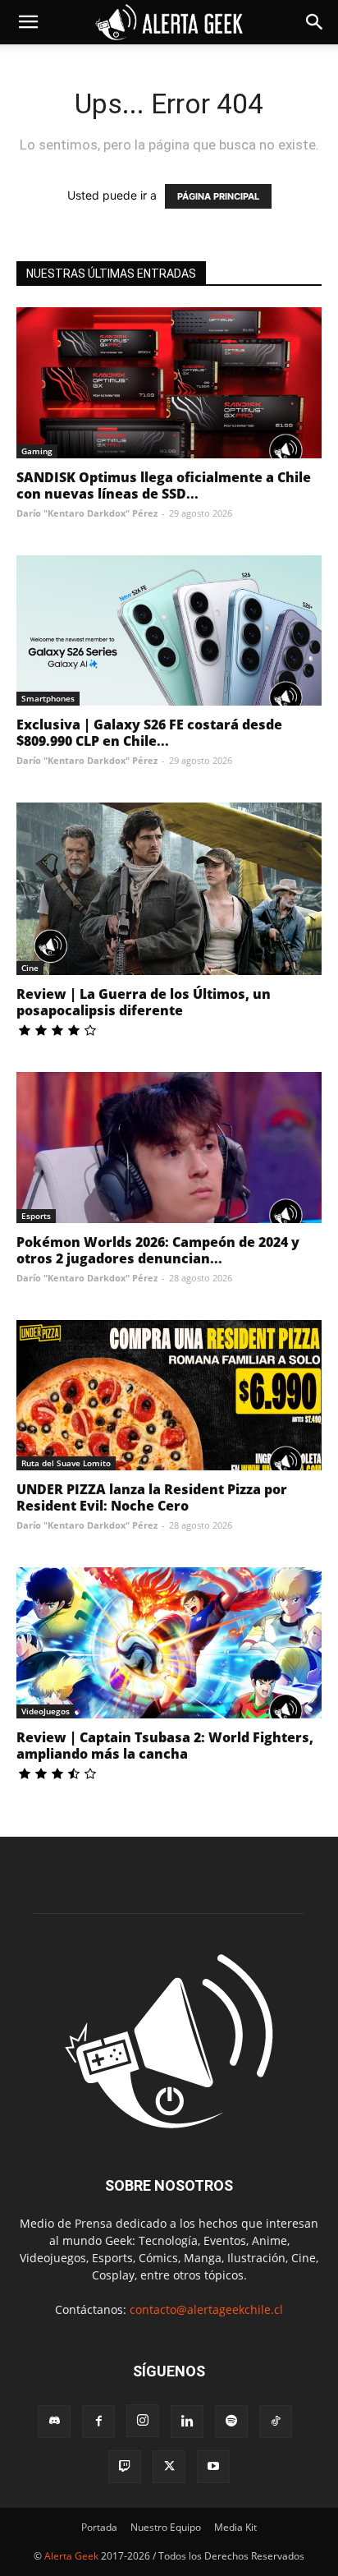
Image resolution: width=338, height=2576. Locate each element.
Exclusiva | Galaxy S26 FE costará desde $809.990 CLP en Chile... (149, 733)
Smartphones (48, 698)
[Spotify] (231, 2422)
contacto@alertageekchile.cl (206, 2309)
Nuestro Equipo (166, 2527)
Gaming (37, 451)
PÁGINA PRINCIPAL (218, 196)
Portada (99, 2527)
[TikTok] (276, 2422)
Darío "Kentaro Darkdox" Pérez (87, 513)
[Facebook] (98, 2422)
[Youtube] (213, 2467)
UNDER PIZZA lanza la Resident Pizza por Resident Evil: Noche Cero (152, 1497)
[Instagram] (143, 2421)
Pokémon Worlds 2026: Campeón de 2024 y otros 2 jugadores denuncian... (158, 1250)
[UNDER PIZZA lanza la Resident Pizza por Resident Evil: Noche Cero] (169, 1396)
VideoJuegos (46, 1711)
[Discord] (54, 2422)
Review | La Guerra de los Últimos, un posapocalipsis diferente (144, 1002)
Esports (36, 1216)
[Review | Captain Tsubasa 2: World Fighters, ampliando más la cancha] (169, 1643)
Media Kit (235, 2527)
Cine (30, 968)
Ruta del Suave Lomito (66, 1463)
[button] (28, 22)
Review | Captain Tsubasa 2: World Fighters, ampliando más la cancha (165, 1746)
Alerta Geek (71, 2556)
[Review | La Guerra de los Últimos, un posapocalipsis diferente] (169, 889)
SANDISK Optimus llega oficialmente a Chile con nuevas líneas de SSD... (164, 485)
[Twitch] (125, 2467)
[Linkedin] (187, 2422)
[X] (169, 2467)
